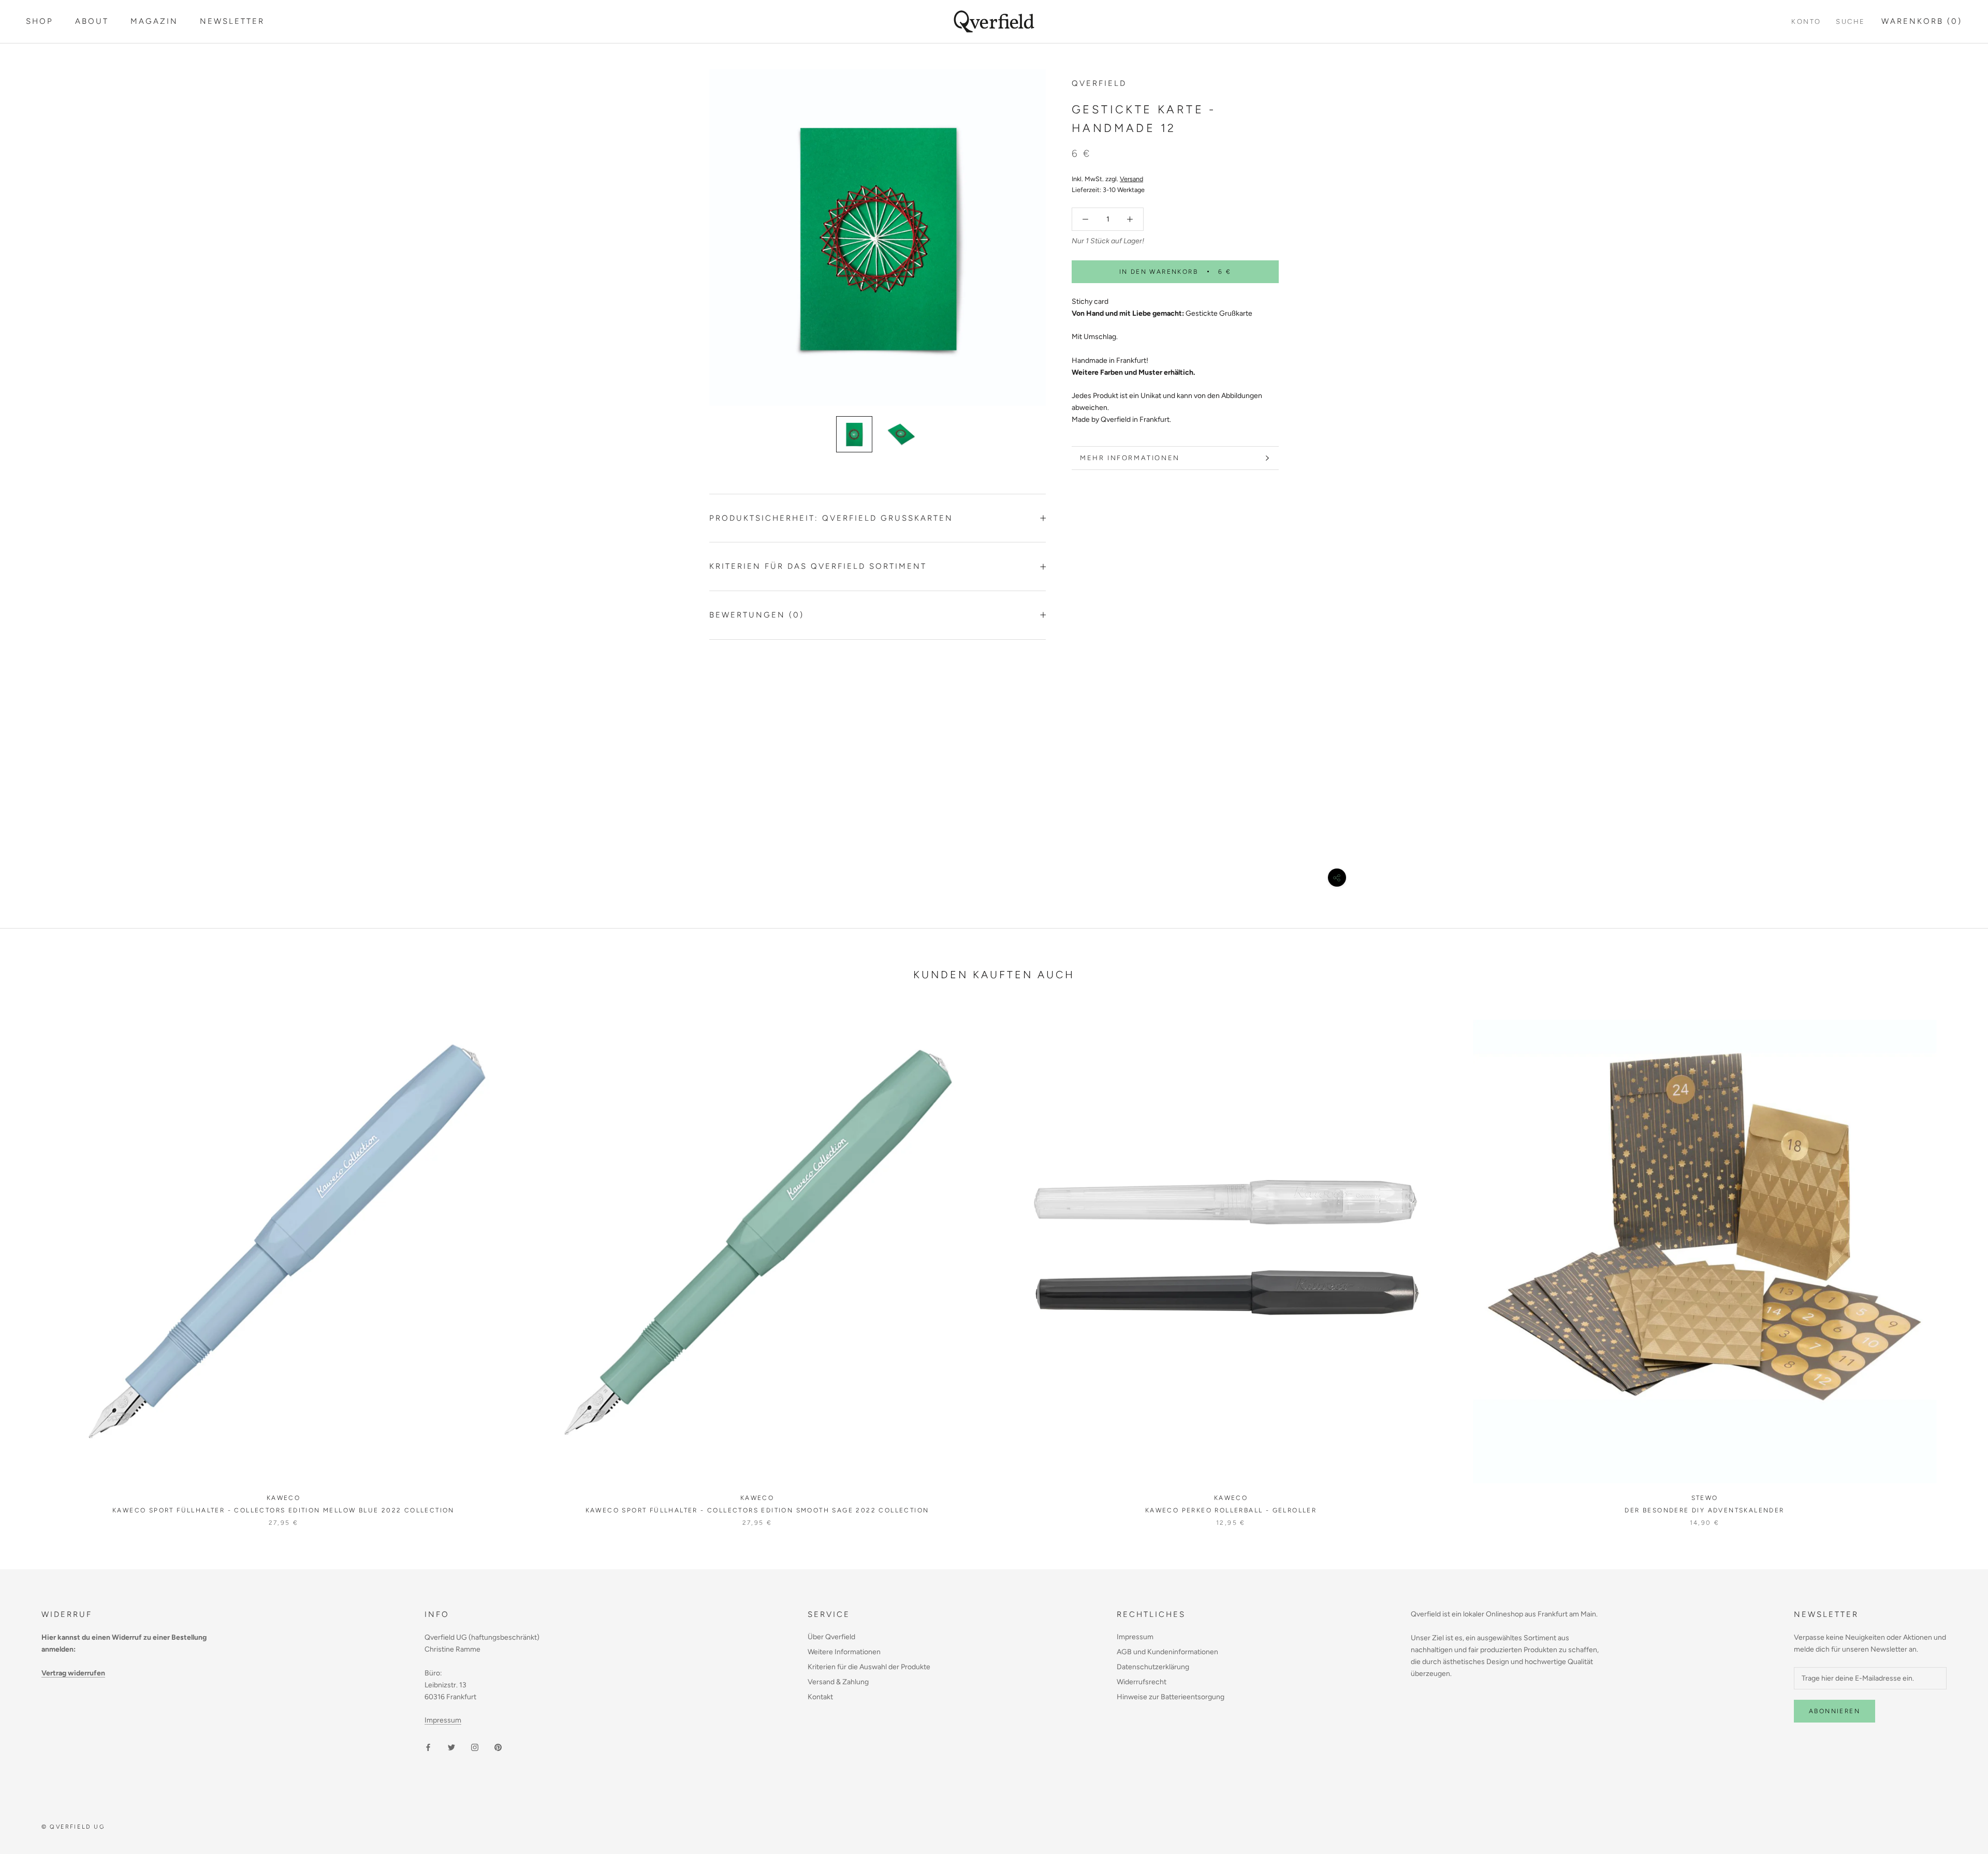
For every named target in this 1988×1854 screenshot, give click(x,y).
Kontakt (820, 1697)
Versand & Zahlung (838, 1682)
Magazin (154, 21)
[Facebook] (428, 1747)
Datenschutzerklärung (1153, 1667)
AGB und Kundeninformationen (1167, 1652)
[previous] (32, 1262)
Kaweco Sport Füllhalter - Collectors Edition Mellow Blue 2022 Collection (283, 1510)
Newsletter (232, 21)
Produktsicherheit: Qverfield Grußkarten (831, 518)
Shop (40, 21)
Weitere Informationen (844, 1652)
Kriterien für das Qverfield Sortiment (818, 566)
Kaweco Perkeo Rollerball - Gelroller (1231, 1510)
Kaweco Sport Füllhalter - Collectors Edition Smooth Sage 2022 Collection (757, 1510)
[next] (1956, 1262)
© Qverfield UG (73, 1827)
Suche (1851, 21)
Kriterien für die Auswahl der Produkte (869, 1667)
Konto (1806, 21)
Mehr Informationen (1130, 458)
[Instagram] (475, 1747)
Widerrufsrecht (1142, 1682)
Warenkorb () (1922, 21)
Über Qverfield (831, 1637)
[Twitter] (451, 1747)
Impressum (443, 1720)
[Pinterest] (498, 1747)
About (92, 21)
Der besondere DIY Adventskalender (1704, 1510)
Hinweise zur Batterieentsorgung (1171, 1697)
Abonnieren (1834, 1711)
